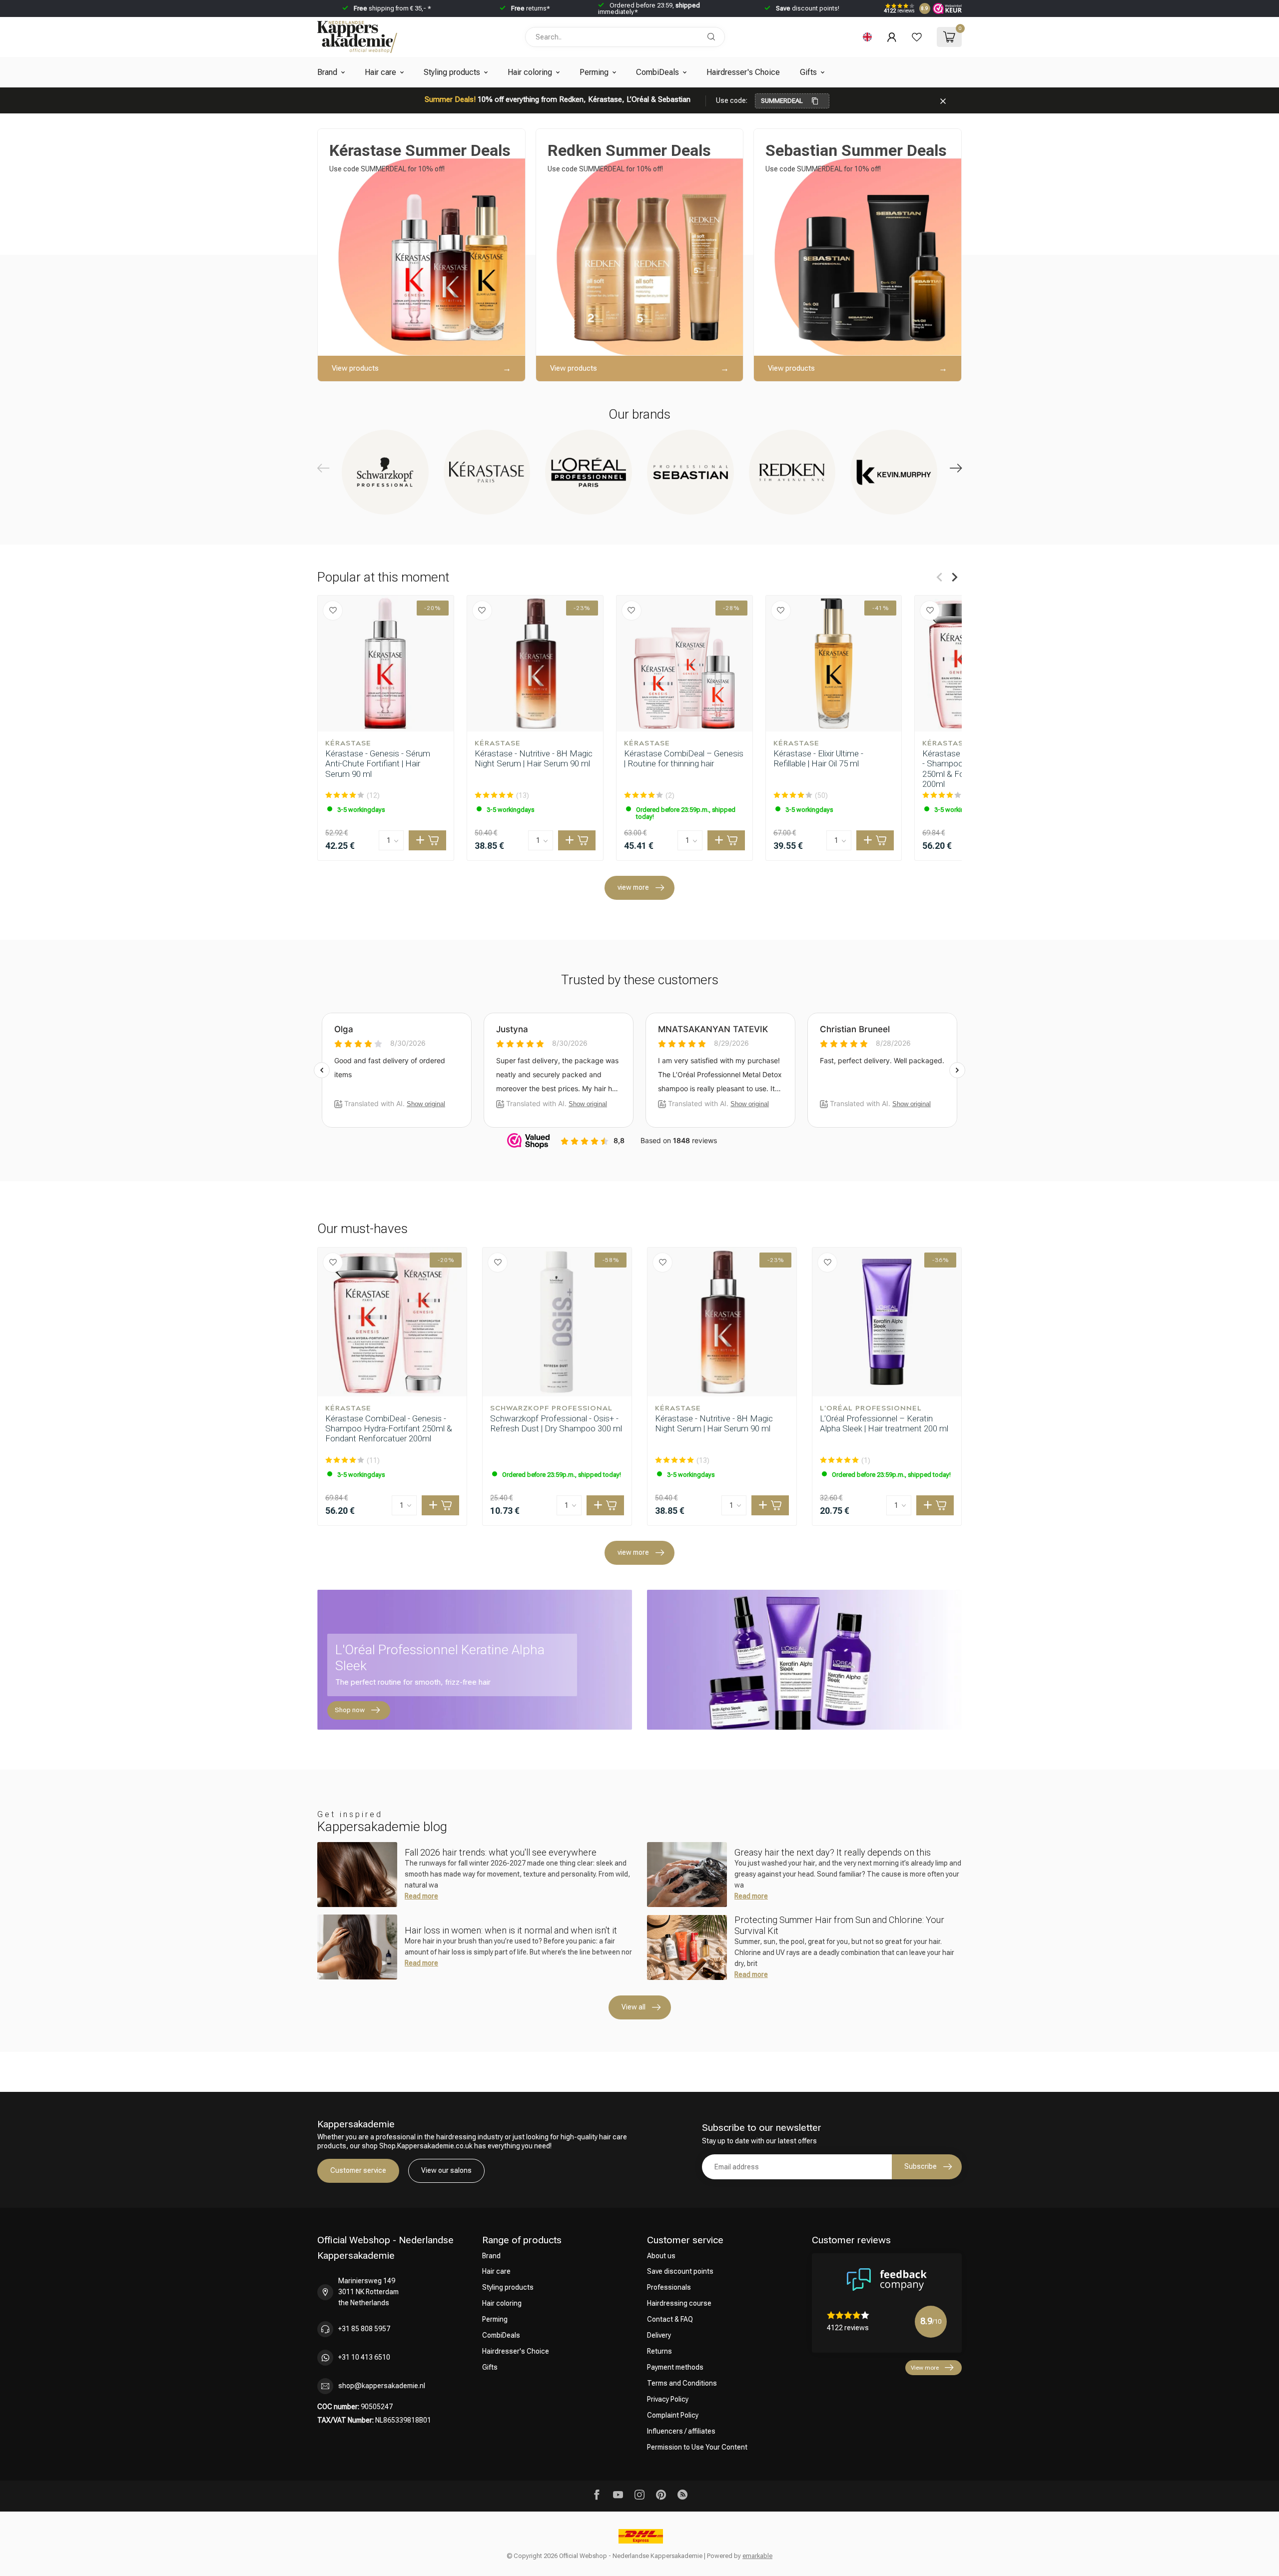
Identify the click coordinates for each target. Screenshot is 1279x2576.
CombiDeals (657, 72)
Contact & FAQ (670, 2319)
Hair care (380, 72)
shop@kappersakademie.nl (382, 2386)
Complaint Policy (673, 2415)
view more (633, 887)
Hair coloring (530, 72)
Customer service (358, 2170)
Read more (421, 1896)
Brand (327, 72)
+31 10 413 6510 (364, 2357)
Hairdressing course (679, 2303)
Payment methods (675, 2367)
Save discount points (680, 2271)
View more (925, 2368)
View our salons (446, 2170)
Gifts (808, 72)
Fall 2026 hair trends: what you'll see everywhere (501, 1852)
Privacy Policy (668, 2399)
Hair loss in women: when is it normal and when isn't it (511, 1930)
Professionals (669, 2287)
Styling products (452, 72)
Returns (659, 2351)
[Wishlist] (917, 37)
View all (634, 2007)
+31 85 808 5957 (364, 2329)
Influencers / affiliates (681, 2431)
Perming (594, 72)
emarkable (757, 2556)
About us (661, 2256)
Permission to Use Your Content (697, 2447)
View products (355, 368)
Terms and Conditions (682, 2383)
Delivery (659, 2335)
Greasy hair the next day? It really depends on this (833, 1852)
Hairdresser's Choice (743, 72)
